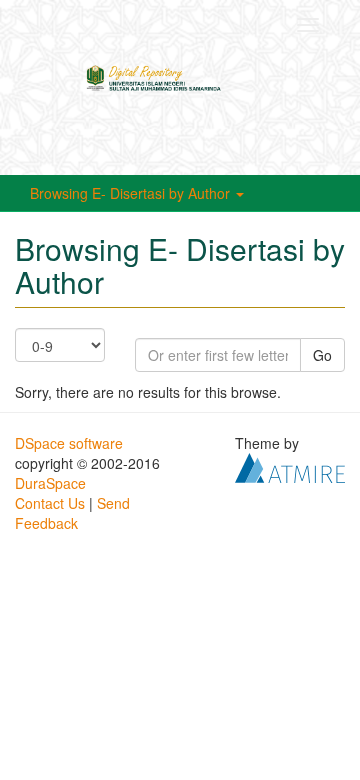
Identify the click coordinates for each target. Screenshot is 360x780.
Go (322, 355)
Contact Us (50, 503)
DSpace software (69, 443)
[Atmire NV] (290, 466)
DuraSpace (50, 483)
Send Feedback (72, 513)
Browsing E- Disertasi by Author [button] (132, 193)
